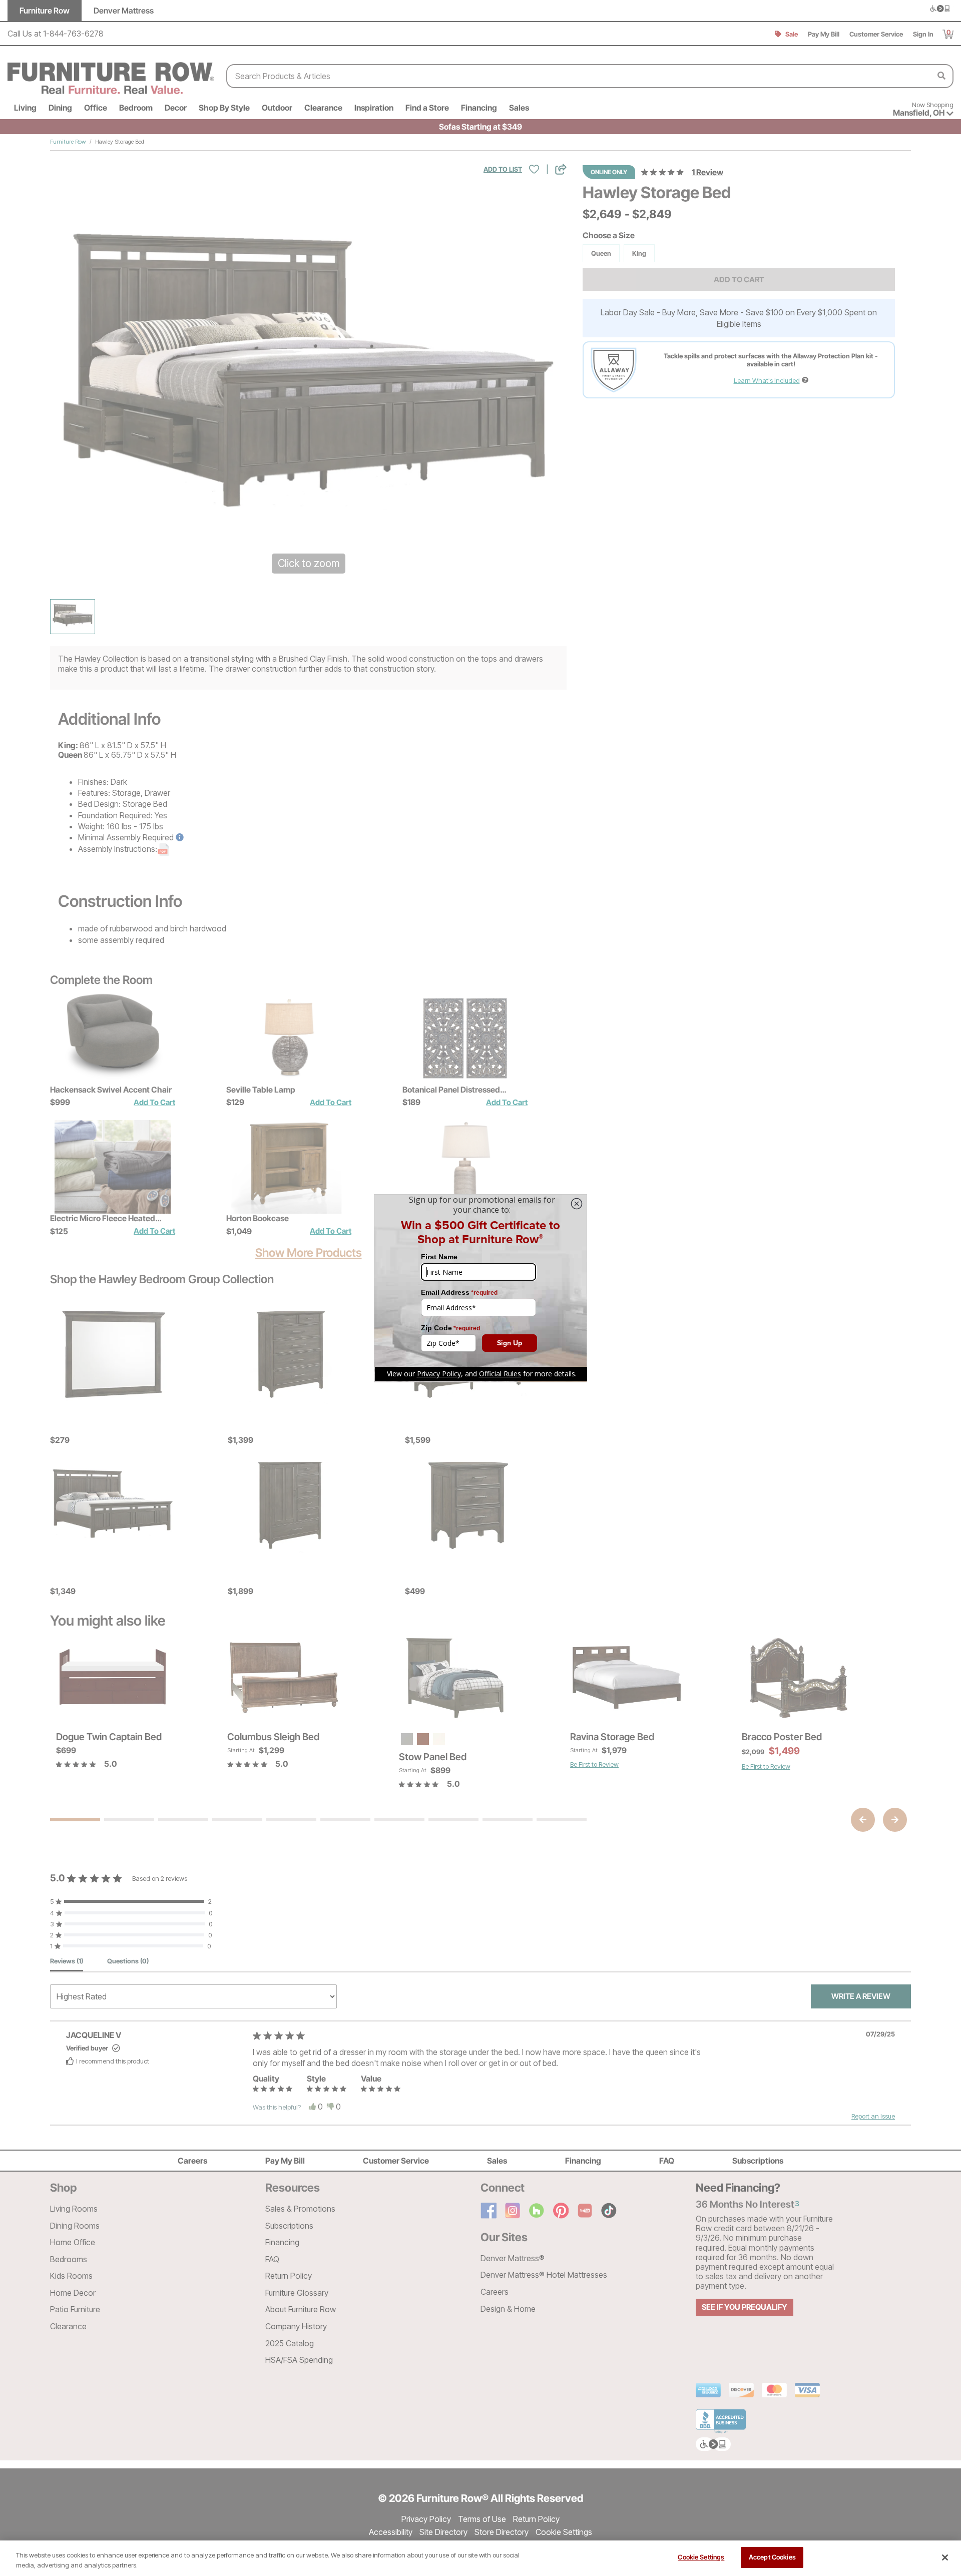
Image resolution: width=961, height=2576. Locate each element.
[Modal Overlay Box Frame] (480, 1288)
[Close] (945, 2557)
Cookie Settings (701, 2557)
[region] (480, 2558)
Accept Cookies (772, 2557)
